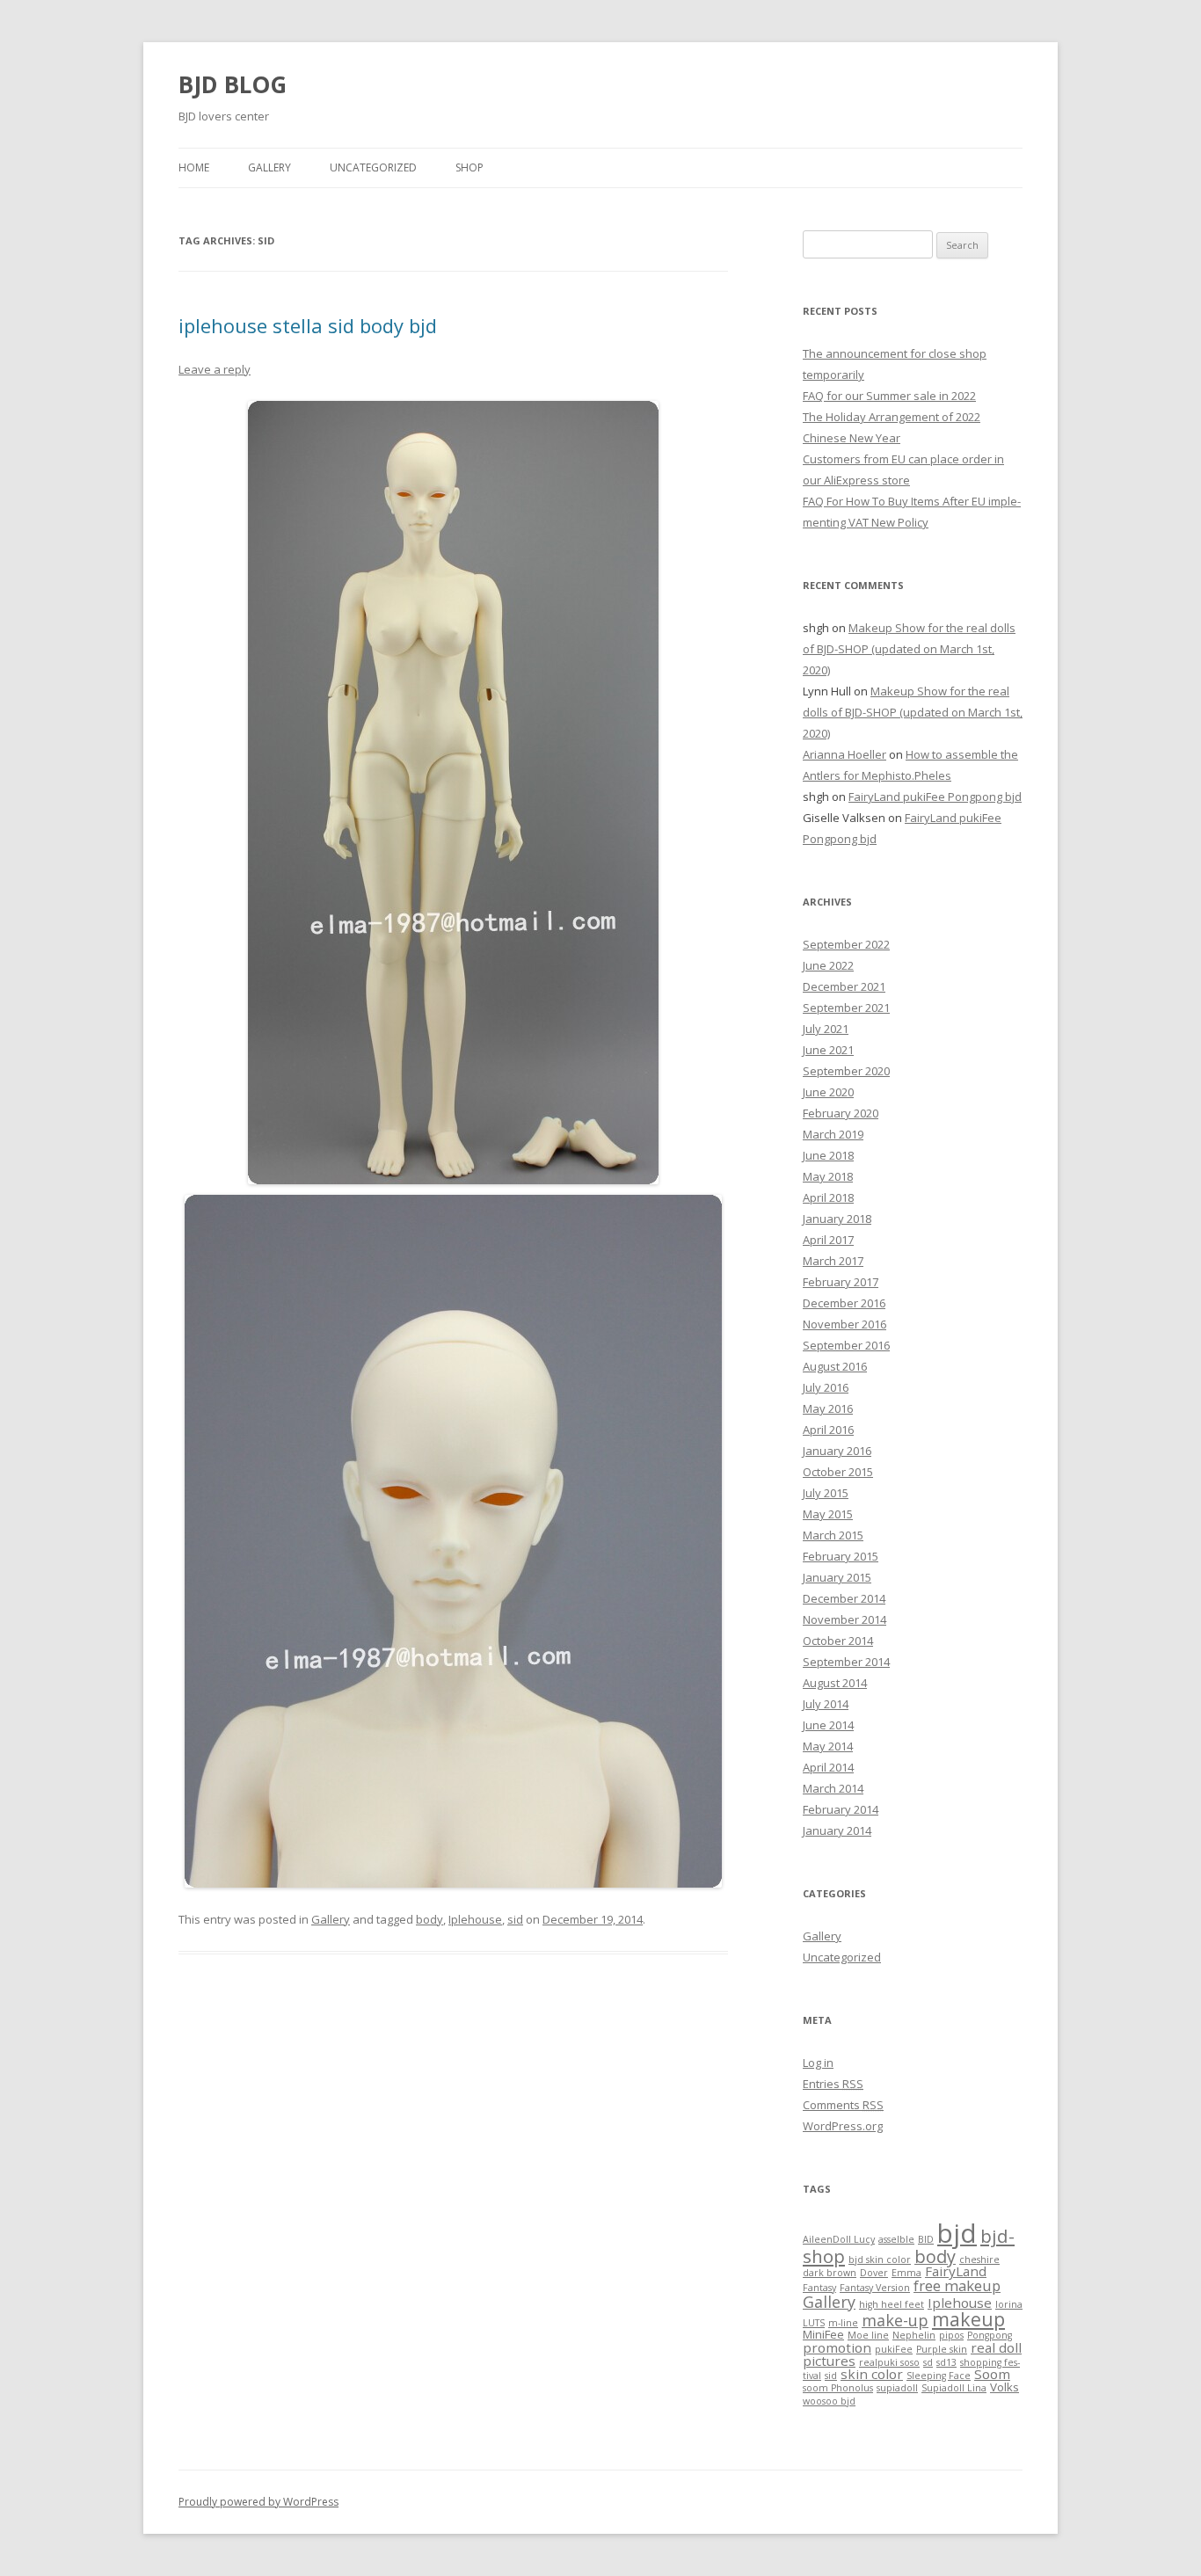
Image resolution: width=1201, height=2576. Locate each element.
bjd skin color (880, 2259)
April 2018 (828, 1197)
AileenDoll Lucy (839, 2239)
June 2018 (828, 1155)
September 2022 (846, 944)
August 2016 (835, 1366)
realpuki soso (889, 2362)
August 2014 (835, 1683)
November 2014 (844, 1619)
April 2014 (828, 1767)
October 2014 (838, 1641)
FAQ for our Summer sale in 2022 (889, 396)
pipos (951, 2335)
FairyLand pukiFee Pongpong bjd (935, 797)
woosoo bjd (829, 2401)
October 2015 (838, 1472)
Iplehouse (475, 1919)
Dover (874, 2273)
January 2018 (837, 1219)
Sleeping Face (939, 2376)
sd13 (946, 2362)
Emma (906, 2273)
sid (515, 1919)
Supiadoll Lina (954, 2388)
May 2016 (828, 1408)
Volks (1004, 2387)
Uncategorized (373, 167)
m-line (843, 2323)
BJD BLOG (233, 84)
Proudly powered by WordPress (258, 2502)
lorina (1009, 2304)
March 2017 (833, 1261)
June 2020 (828, 1092)
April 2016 (828, 1430)
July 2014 (826, 1704)
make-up (895, 2320)
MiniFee (823, 2334)
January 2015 (837, 1577)
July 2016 (826, 1387)
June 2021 (828, 1050)
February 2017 (841, 1282)
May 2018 (828, 1176)
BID (926, 2239)
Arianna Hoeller (844, 754)
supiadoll (897, 2388)
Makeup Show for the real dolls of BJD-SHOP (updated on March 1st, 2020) (909, 649)
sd (928, 2362)
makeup (968, 2319)
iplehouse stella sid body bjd (308, 325)
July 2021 (826, 1029)
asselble (896, 2239)
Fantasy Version (875, 2288)
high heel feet (892, 2304)
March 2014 (833, 1788)
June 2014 (828, 1725)
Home (194, 167)
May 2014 (828, 1746)
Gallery (269, 167)
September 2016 (846, 1345)
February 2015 (841, 1556)
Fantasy (819, 2288)
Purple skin (942, 2349)
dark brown (830, 2273)
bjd (957, 2233)
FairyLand (956, 2271)
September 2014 (846, 1662)
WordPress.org (843, 2126)
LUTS (814, 2323)
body (429, 1919)
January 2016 (837, 1451)
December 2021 (844, 986)
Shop (469, 167)
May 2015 (828, 1514)
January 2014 (837, 1830)
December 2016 (844, 1303)
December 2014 (844, 1598)
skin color (872, 2374)
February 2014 (841, 1809)
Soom (992, 2374)
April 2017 (828, 1240)
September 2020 (846, 1071)
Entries (833, 2084)
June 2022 (828, 965)
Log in (818, 2063)
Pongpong (990, 2335)
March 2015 (833, 1535)
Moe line (868, 2335)
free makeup (957, 2285)
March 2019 (833, 1134)
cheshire (979, 2259)
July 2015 (826, 1493)
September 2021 (846, 1008)
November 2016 (844, 1324)
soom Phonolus (838, 2388)
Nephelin (914, 2335)
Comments (843, 2105)
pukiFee (894, 2349)
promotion (837, 2347)
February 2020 (841, 1113)
